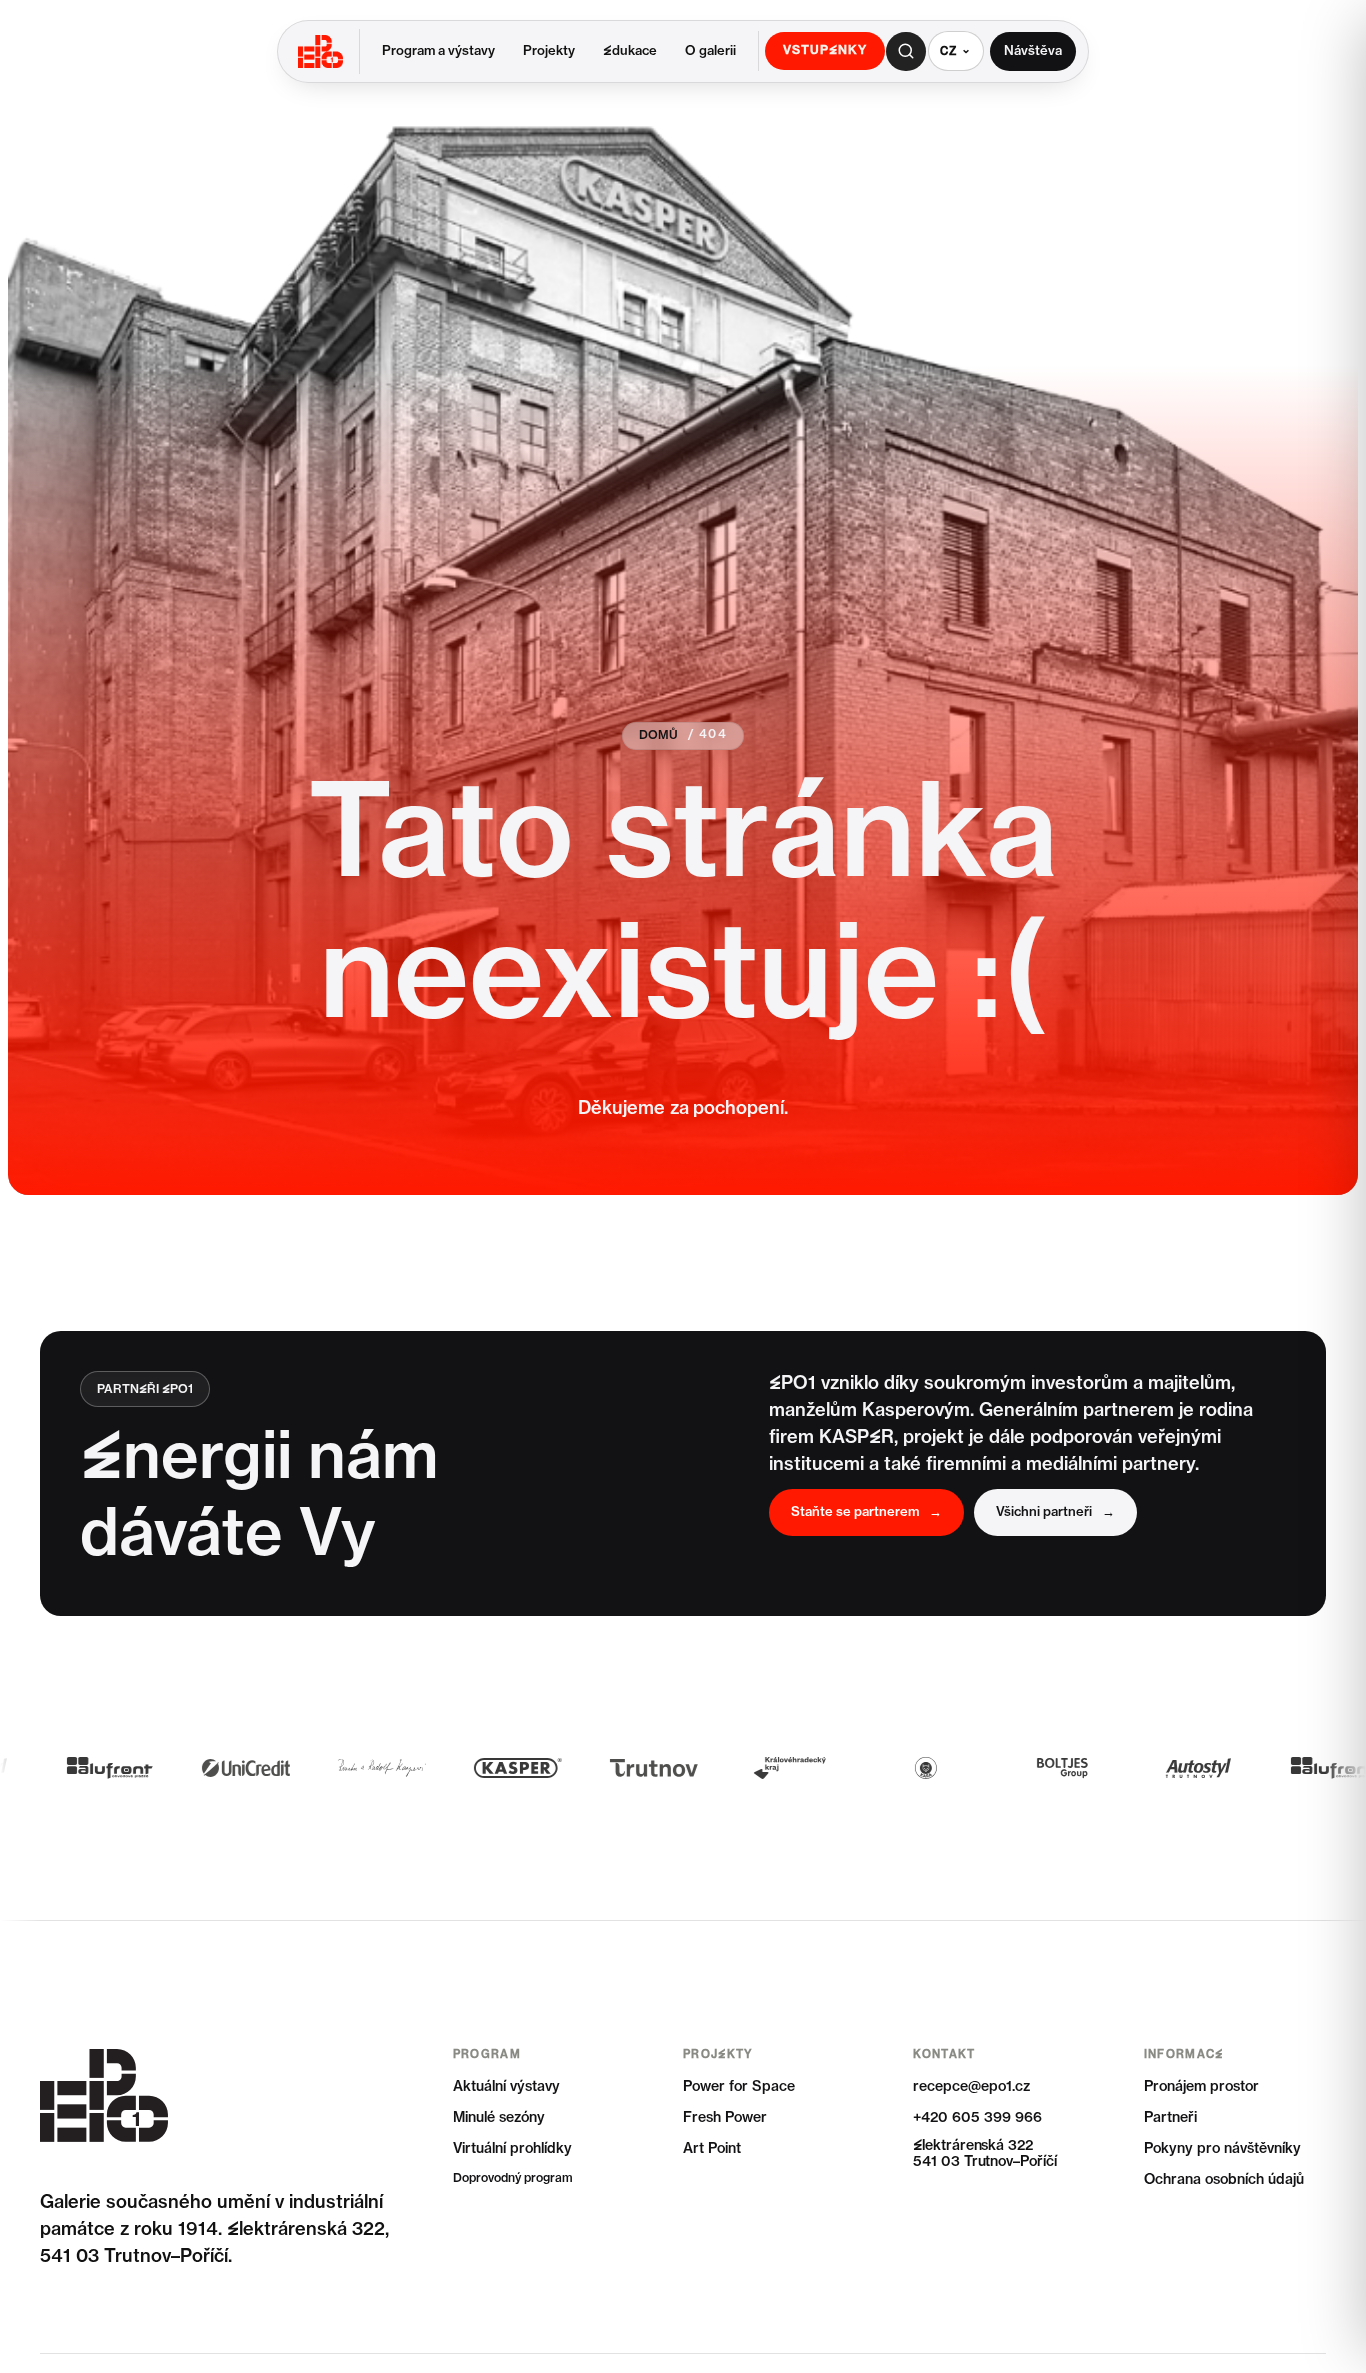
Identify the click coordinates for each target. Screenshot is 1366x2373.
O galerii (710, 51)
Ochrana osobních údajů (1224, 2180)
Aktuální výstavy (506, 2087)
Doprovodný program (513, 2179)
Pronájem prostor (1201, 2087)
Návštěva (1033, 51)
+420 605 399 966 (977, 2118)
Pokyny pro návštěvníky (1222, 2149)
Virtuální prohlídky (512, 2149)
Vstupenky (825, 51)
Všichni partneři (1055, 1512)
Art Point (712, 2149)
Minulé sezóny (499, 2118)
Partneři (1170, 2118)
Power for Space (739, 2087)
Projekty (549, 51)
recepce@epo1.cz (971, 2087)
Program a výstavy (438, 51)
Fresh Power (725, 2118)
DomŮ (658, 736)
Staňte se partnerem (866, 1512)
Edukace (630, 51)
